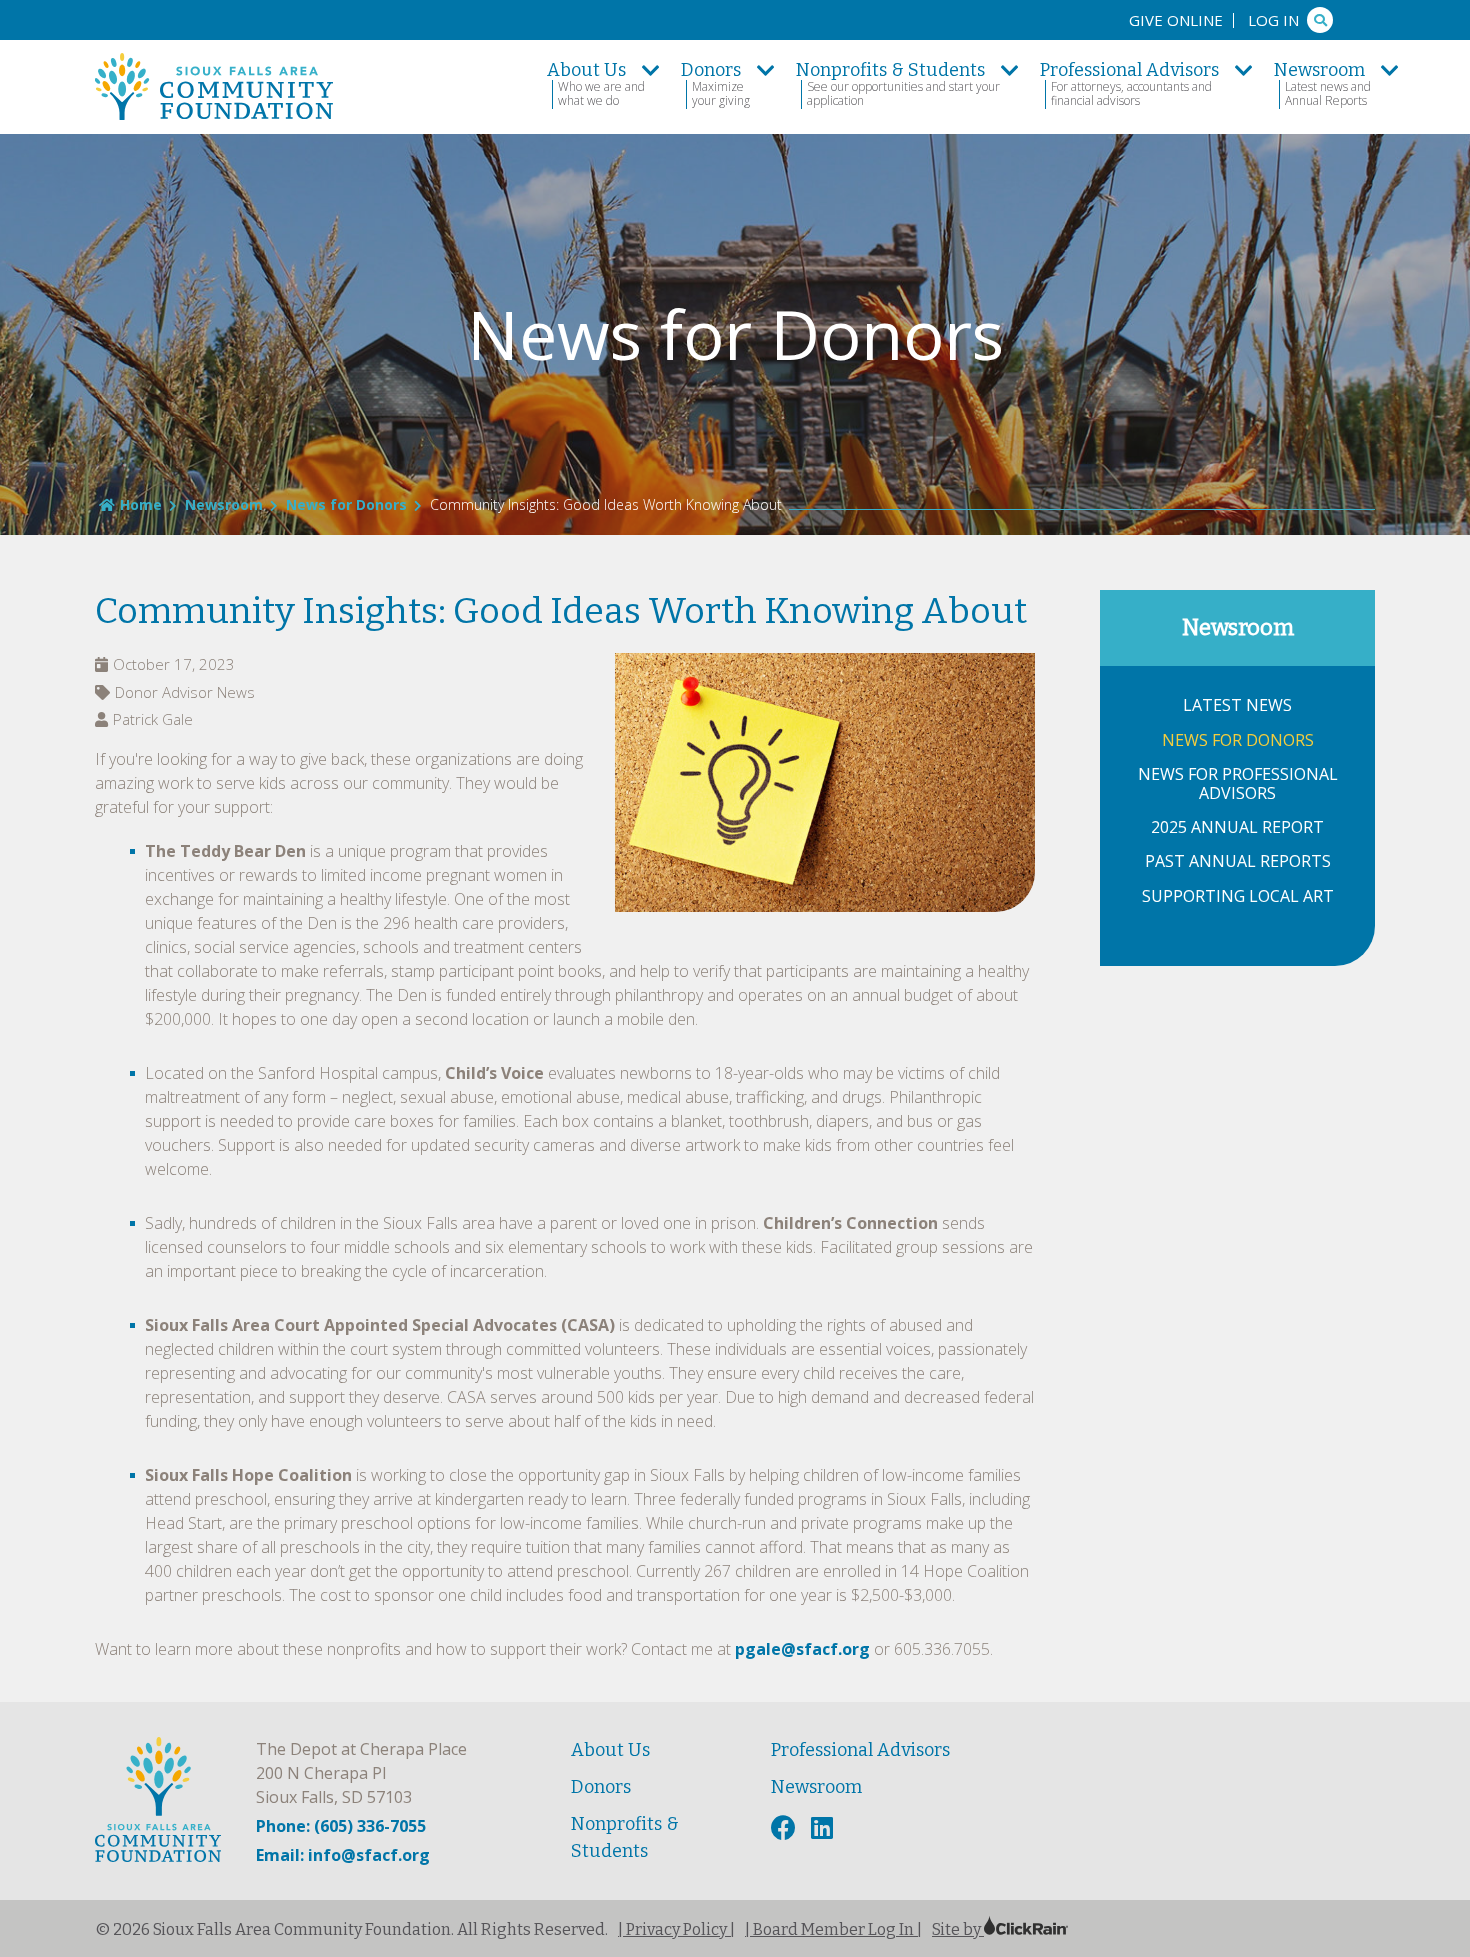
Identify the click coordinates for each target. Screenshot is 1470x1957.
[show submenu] (651, 70)
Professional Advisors (860, 1750)
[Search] (1320, 20)
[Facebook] (786, 1829)
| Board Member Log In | (833, 1929)
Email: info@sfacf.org (343, 1855)
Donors (601, 1787)
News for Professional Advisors (1238, 784)
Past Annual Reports (1238, 861)
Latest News (1237, 705)
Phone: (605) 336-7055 (341, 1826)
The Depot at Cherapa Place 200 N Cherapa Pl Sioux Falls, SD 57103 (361, 1773)
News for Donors (346, 504)
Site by (958, 1929)
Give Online (1176, 20)
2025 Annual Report (1237, 827)
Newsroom (224, 504)
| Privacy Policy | (676, 1929)
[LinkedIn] (824, 1829)
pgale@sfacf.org (802, 1649)
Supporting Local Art (1238, 896)
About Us (610, 1750)
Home (141, 504)
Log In (1273, 20)
